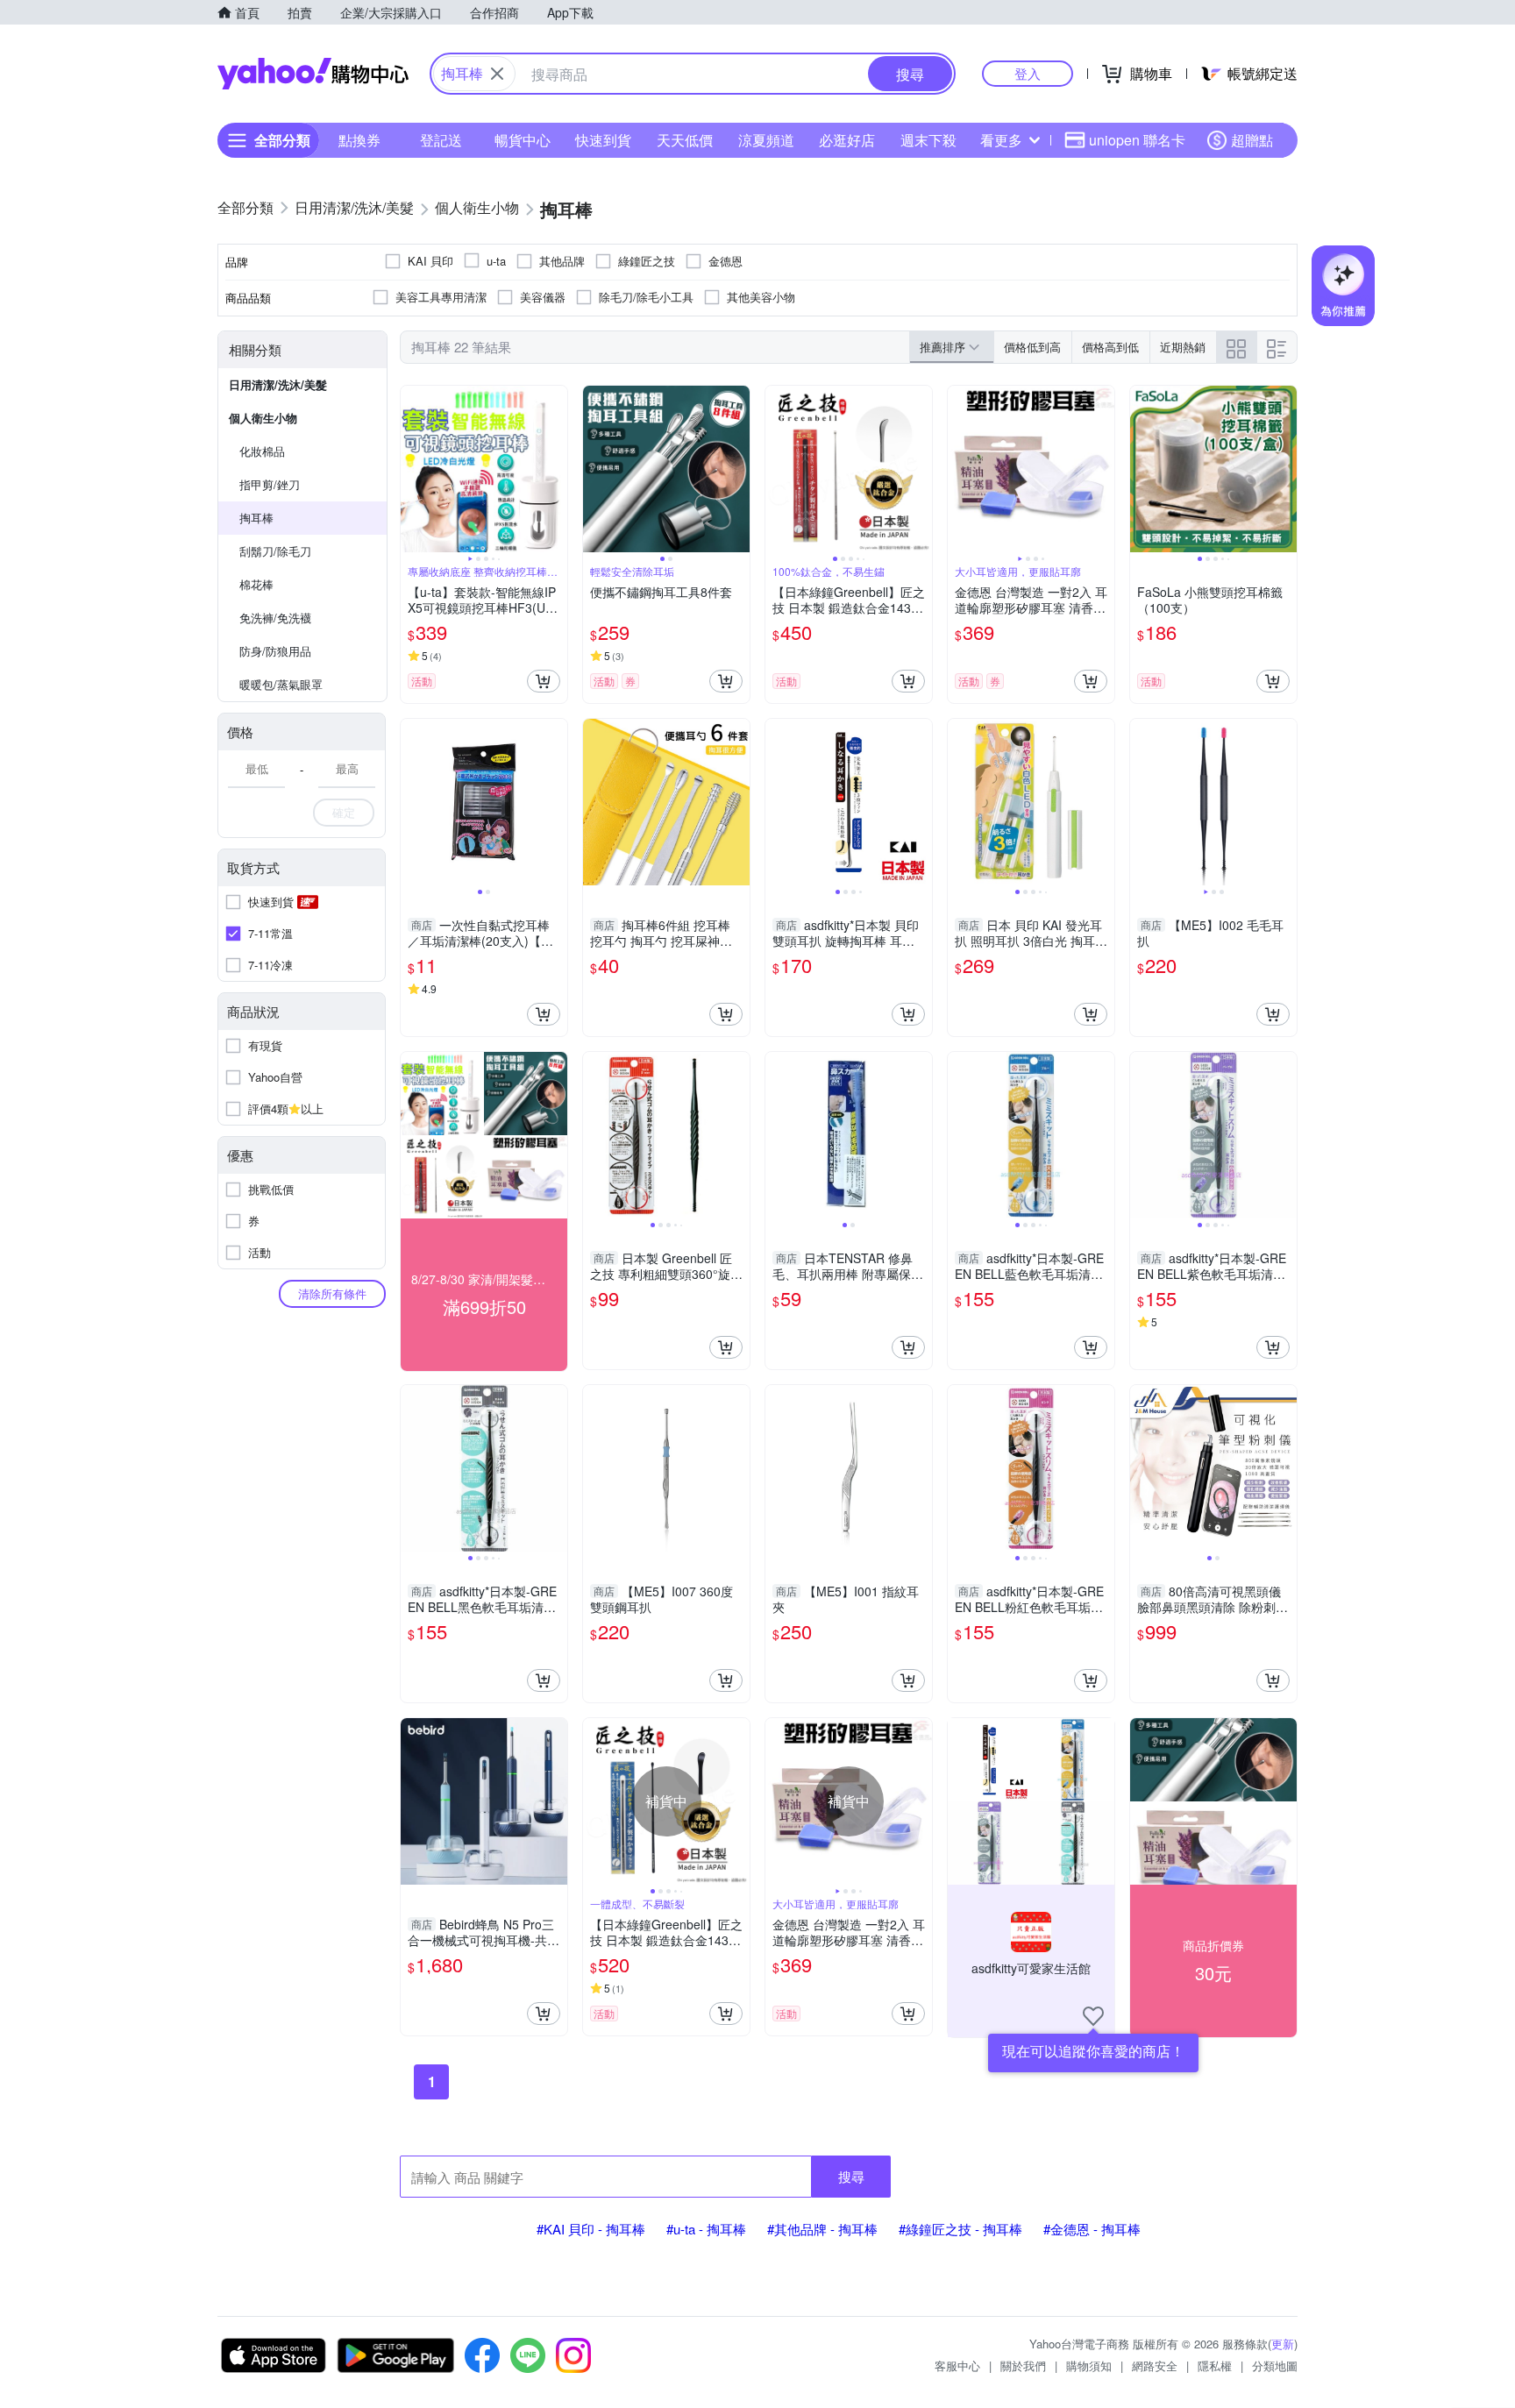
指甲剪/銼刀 (270, 484)
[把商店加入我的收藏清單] (1093, 2016)
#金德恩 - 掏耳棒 (1092, 2229)
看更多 (1001, 140)
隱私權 (1215, 2365)
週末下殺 (928, 140)
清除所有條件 (332, 1293)
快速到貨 (603, 140)
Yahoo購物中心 (313, 74)
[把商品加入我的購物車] (544, 681)
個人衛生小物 (263, 418)
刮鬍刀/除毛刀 (275, 551)
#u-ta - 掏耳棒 (706, 2229)
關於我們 (1023, 2365)
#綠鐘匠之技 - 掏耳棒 (960, 2229)
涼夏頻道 (766, 140)
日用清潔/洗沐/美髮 (278, 384)
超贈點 (1252, 140)
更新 (1283, 2344)
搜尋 (851, 2176)
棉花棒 (256, 584)
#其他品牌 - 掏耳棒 (822, 2229)
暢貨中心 (523, 140)
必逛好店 (847, 140)
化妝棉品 (262, 451)
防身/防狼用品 (275, 651)
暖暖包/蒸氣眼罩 (281, 684)
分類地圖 (1275, 2365)
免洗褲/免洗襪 (275, 618)
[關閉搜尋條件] (497, 74)
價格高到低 (1110, 347)
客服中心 (957, 2365)
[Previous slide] (412, 469)
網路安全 (1155, 2365)
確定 (344, 812)
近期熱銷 (1183, 347)
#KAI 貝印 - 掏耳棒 (591, 2229)
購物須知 (1089, 2365)
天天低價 (685, 140)
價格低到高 (1032, 347)
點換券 (359, 140)
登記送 (441, 140)
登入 (1028, 73)
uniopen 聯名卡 (1137, 140)
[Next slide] (556, 469)
